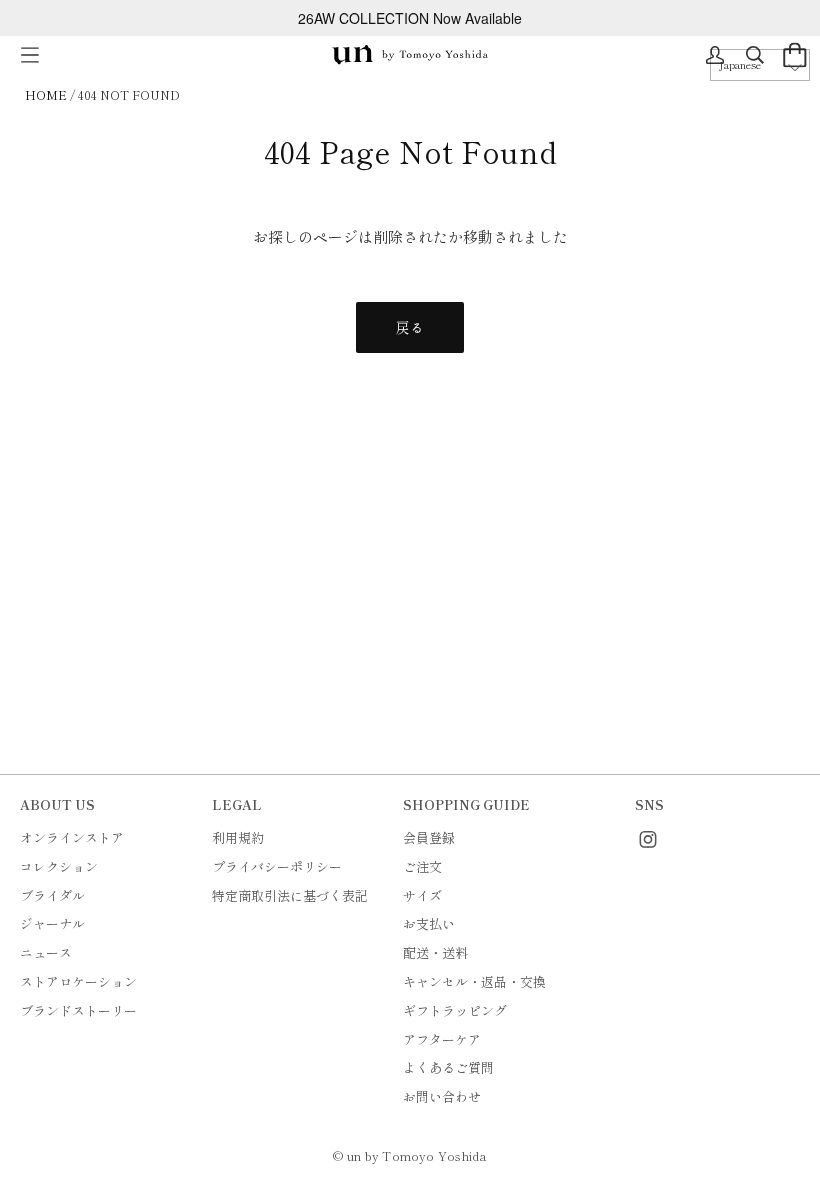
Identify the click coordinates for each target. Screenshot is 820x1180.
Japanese (740, 64)
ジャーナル (52, 923)
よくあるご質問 (448, 1067)
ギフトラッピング (455, 1010)
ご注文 (422, 866)
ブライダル (52, 895)
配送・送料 (435, 952)
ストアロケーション (78, 981)
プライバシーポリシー (277, 866)
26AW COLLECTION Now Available (410, 18)
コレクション (59, 866)
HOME (46, 94)
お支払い (429, 923)
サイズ (422, 895)
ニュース (46, 952)
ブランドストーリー (78, 1010)
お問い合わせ (442, 1096)
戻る (410, 327)
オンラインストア (72, 837)
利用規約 (238, 837)
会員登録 (429, 837)
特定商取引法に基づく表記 (290, 895)
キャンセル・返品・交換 (474, 981)
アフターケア (442, 1039)
